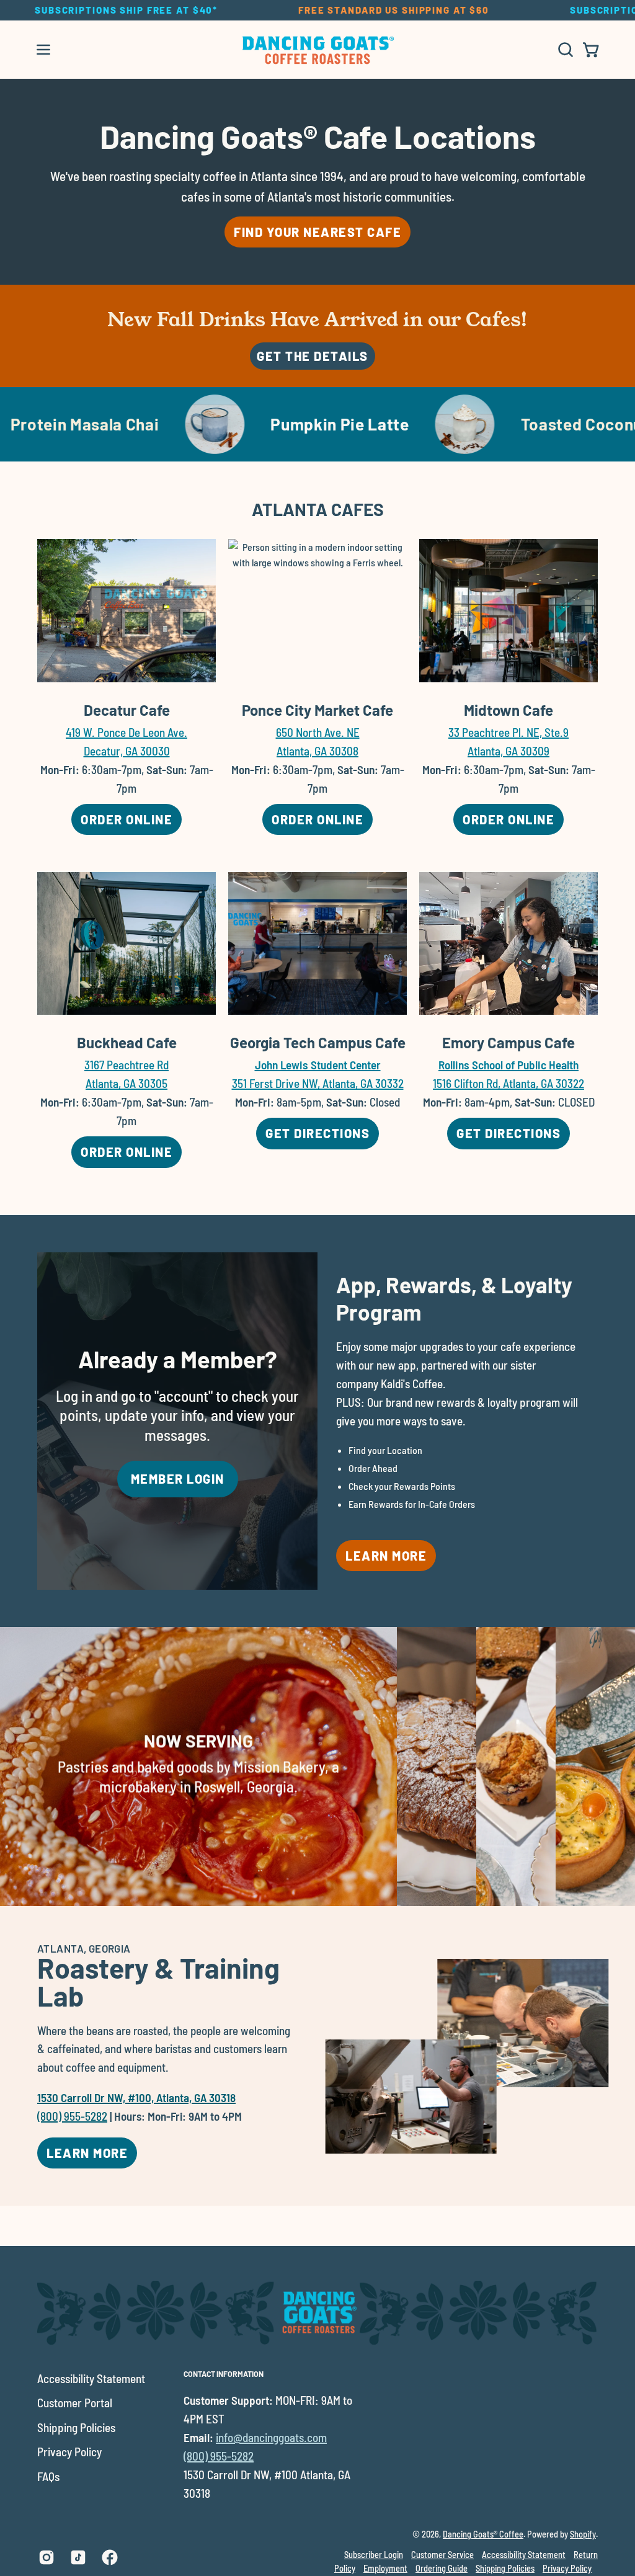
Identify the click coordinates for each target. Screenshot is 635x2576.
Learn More (386, 1556)
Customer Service (442, 2555)
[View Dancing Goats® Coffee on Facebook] (110, 2557)
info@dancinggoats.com (271, 2437)
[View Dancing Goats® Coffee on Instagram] (47, 2557)
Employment (385, 2568)
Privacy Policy (69, 2452)
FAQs (48, 2476)
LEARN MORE (87, 2153)
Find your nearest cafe (317, 232)
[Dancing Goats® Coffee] (317, 50)
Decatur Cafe (127, 710)
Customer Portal (75, 2403)
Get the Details (313, 356)
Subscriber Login (374, 2555)
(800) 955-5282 (72, 2116)
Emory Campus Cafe (508, 1042)
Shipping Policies (76, 2427)
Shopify (583, 2534)
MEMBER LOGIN (178, 1479)
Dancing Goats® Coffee (483, 2534)
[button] (564, 50)
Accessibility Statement (91, 2378)
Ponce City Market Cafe (317, 710)
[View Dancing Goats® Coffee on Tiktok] (78, 2557)
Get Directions (322, 1137)
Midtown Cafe (508, 710)
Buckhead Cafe (127, 1042)
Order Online (131, 823)
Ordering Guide (442, 2568)
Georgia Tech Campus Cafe (318, 1042)
